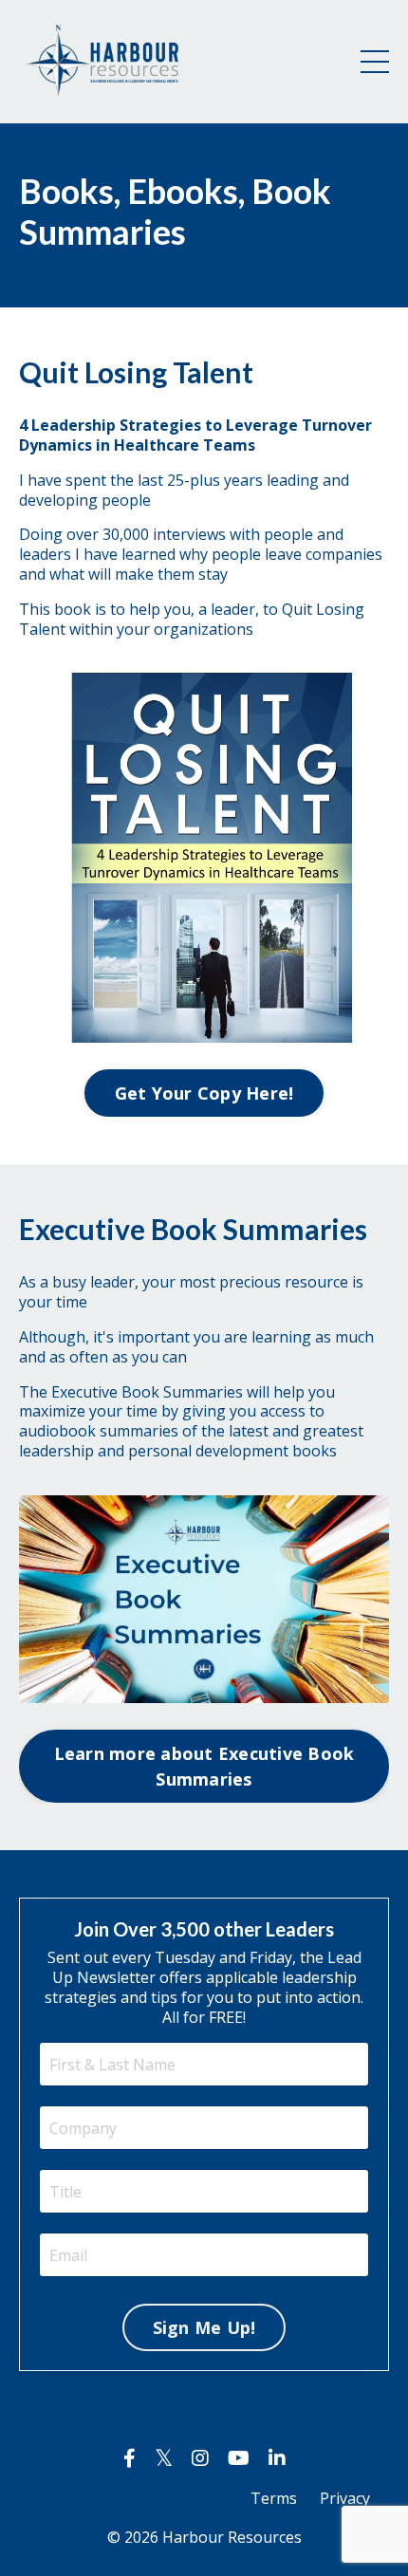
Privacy (345, 2498)
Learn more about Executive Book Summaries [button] (204, 1766)
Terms (274, 2498)
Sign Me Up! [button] (204, 2327)
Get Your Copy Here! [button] (204, 1093)
